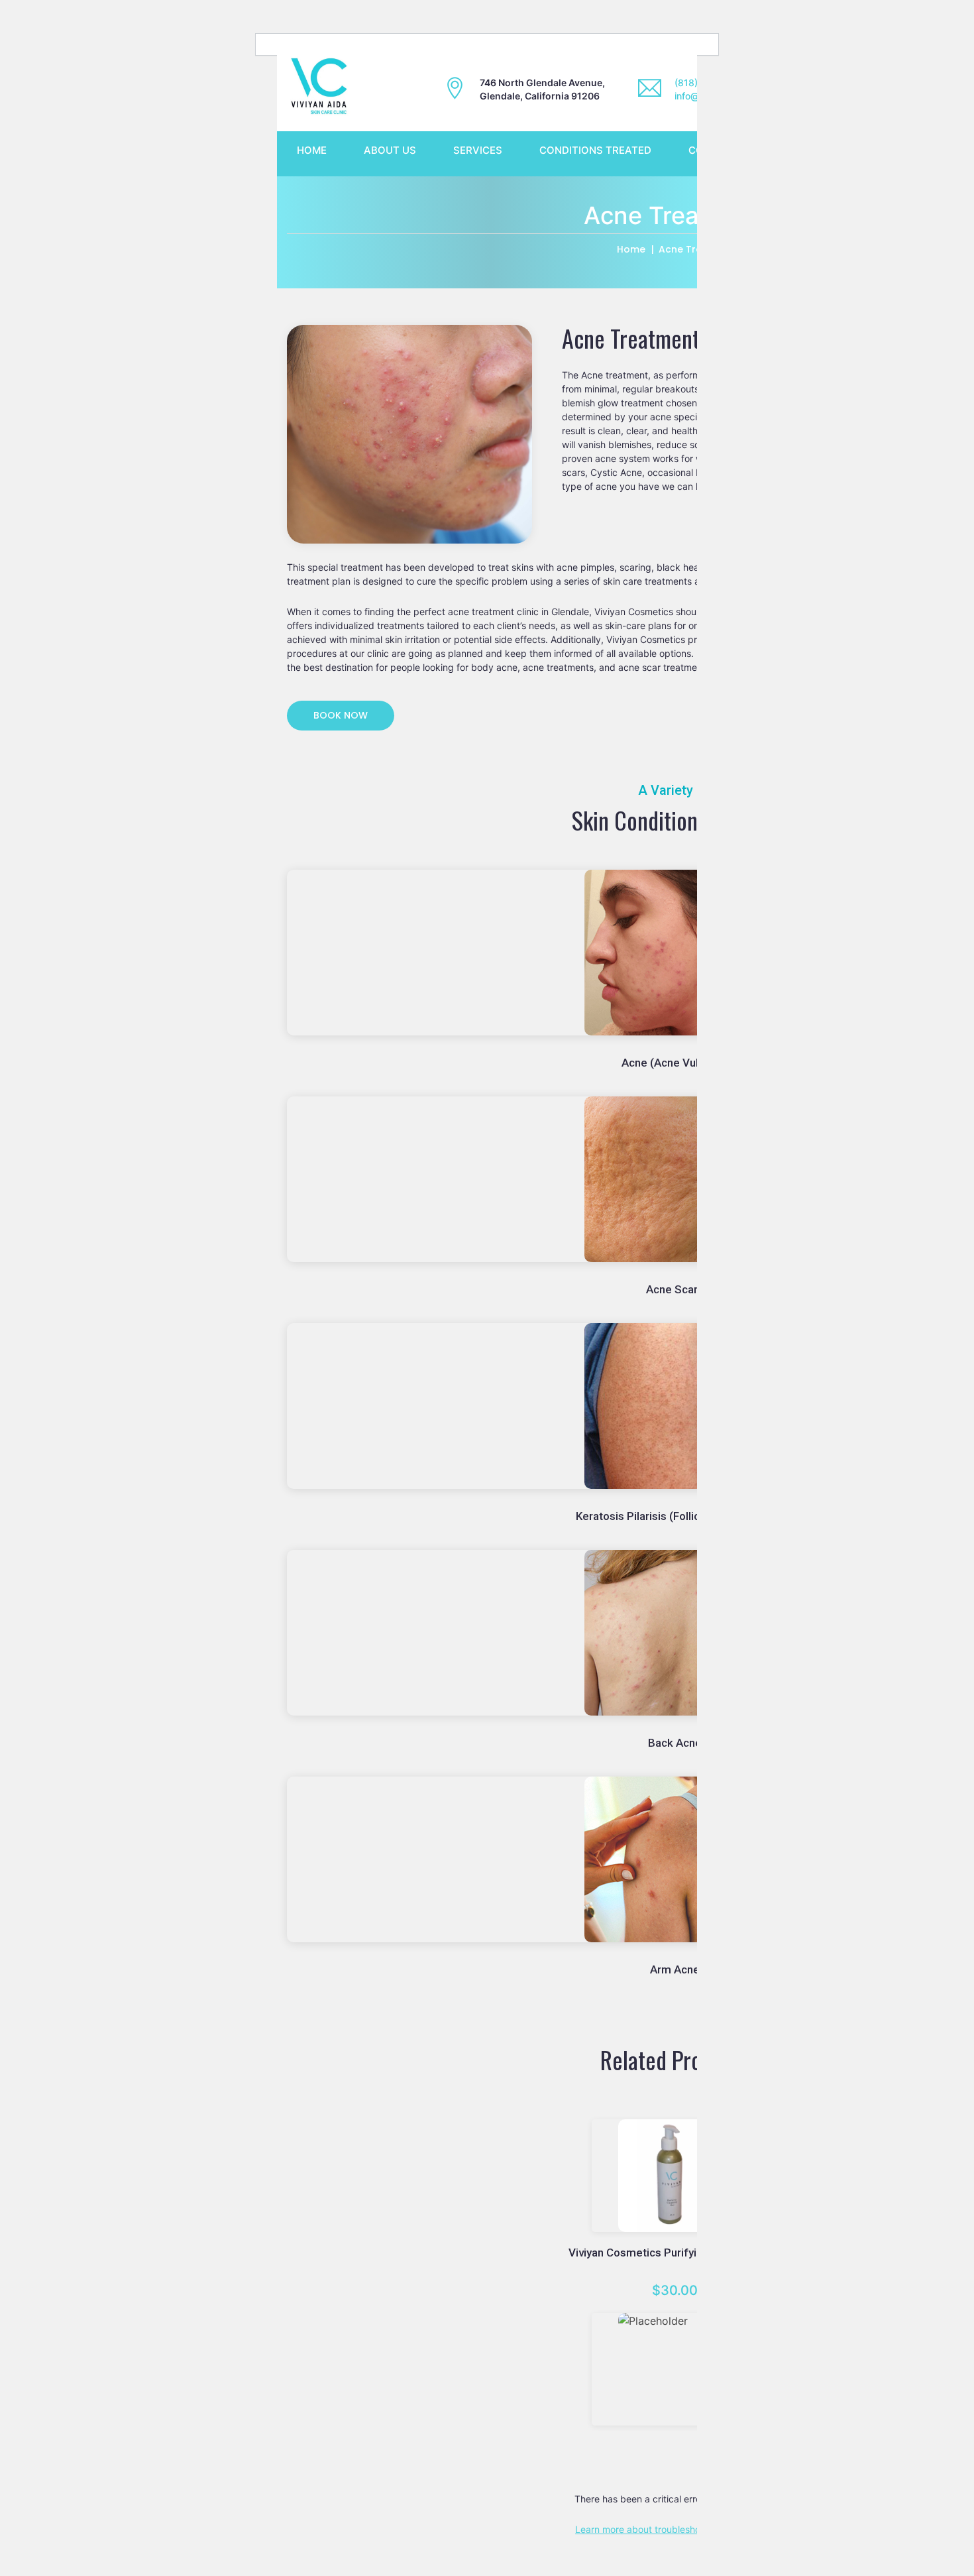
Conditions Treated (595, 150)
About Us (390, 150)
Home (312, 150)
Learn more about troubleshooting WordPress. (675, 2529)
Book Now (341, 715)
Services (478, 150)
